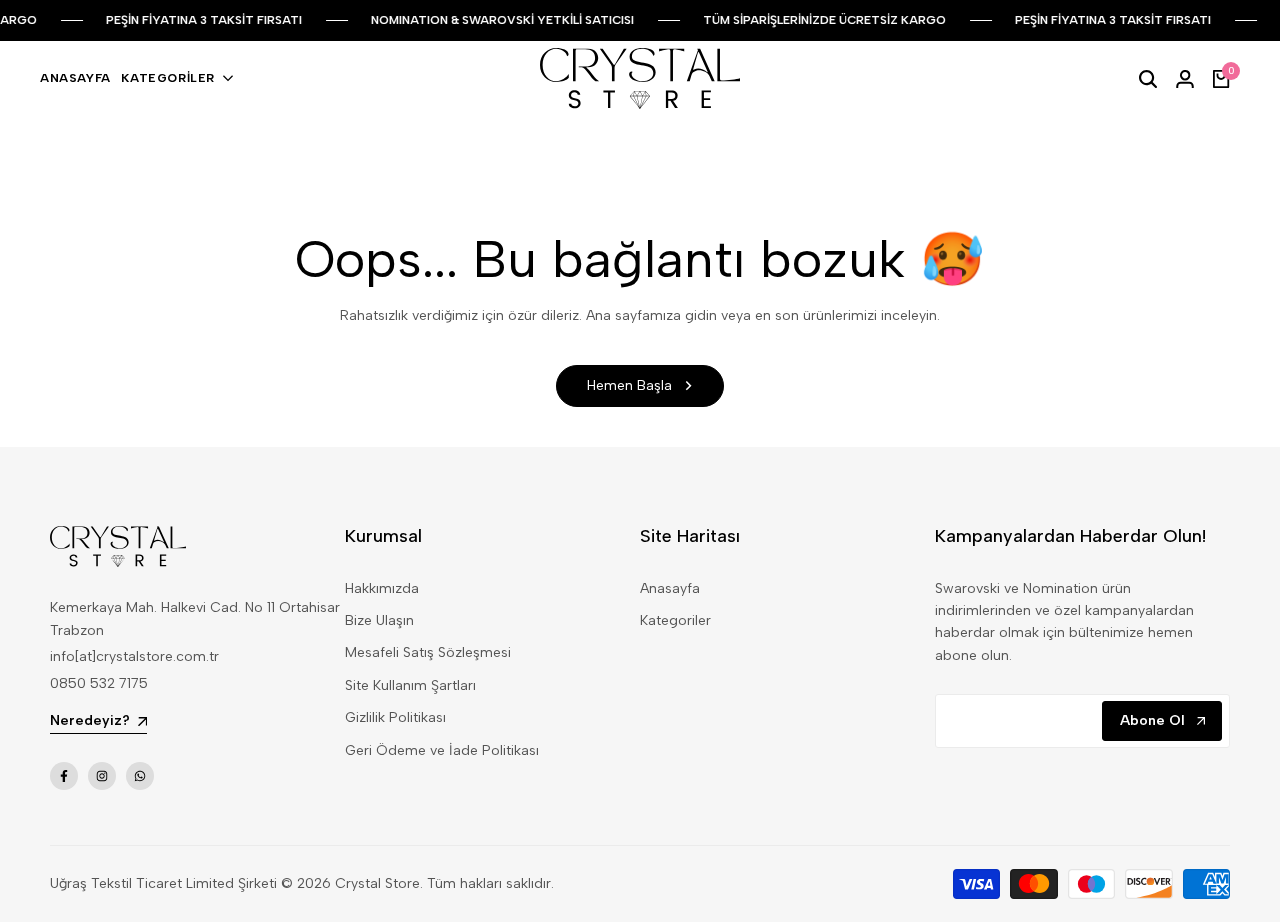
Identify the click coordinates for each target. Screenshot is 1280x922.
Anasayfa (670, 588)
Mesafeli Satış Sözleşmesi (428, 652)
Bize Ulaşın (379, 620)
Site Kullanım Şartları (410, 685)
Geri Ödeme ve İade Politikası (442, 750)
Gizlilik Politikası (395, 717)
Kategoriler (675, 620)
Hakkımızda (382, 588)
